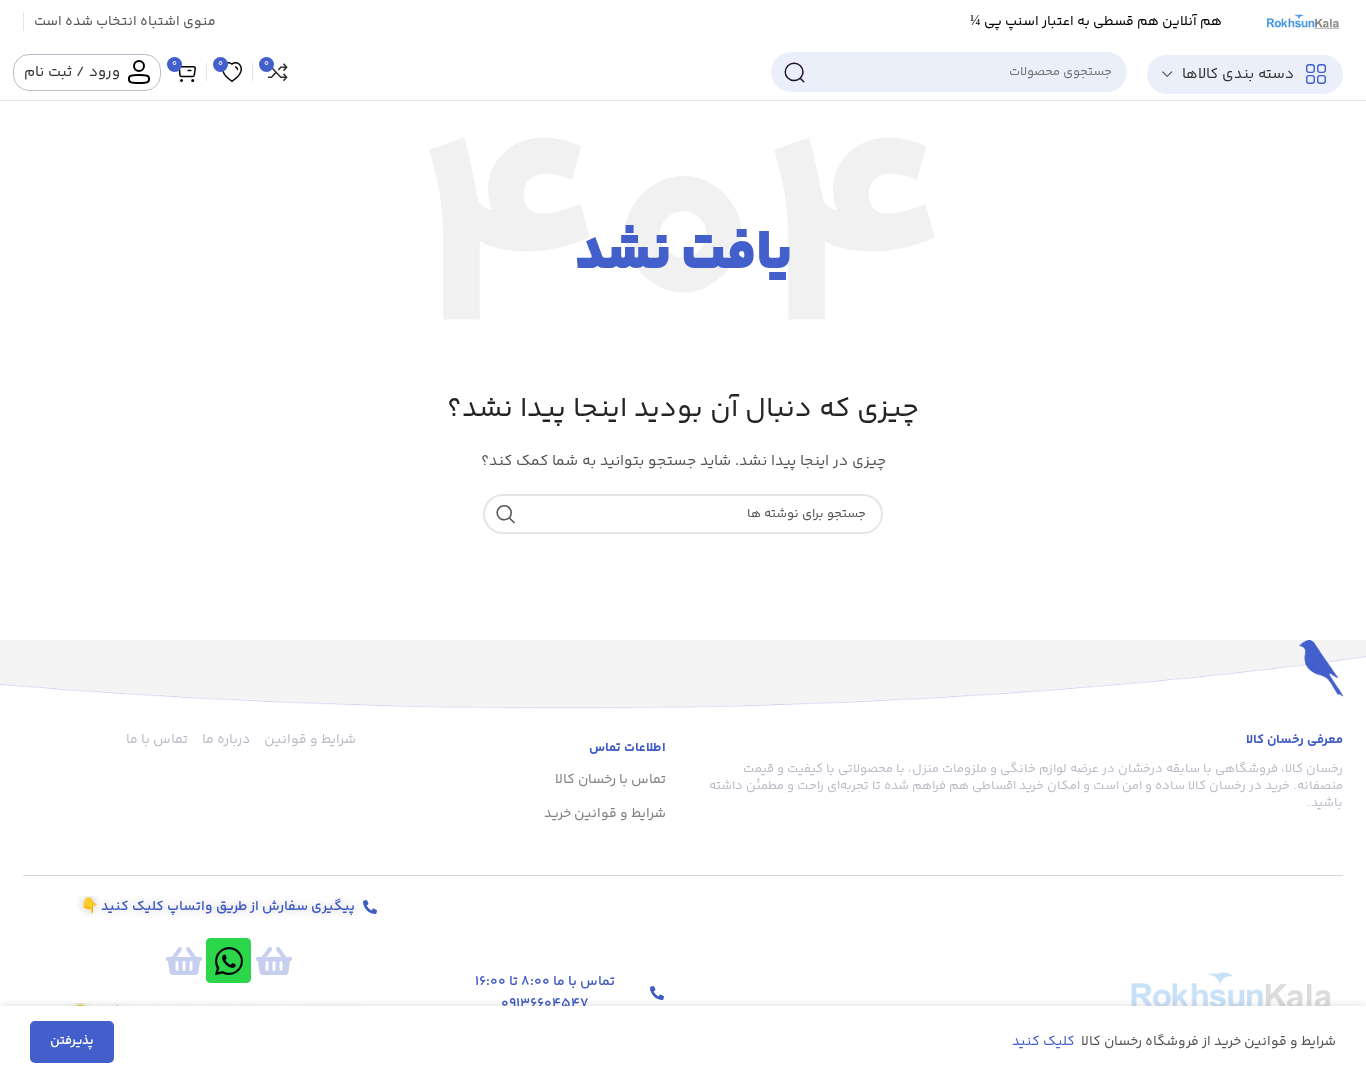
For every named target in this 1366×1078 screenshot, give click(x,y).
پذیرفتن (72, 1041)
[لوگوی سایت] (1302, 22)
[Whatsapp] (228, 960)
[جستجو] (794, 72)
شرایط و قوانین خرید (605, 814)
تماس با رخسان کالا (610, 780)
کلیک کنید (1045, 1042)
